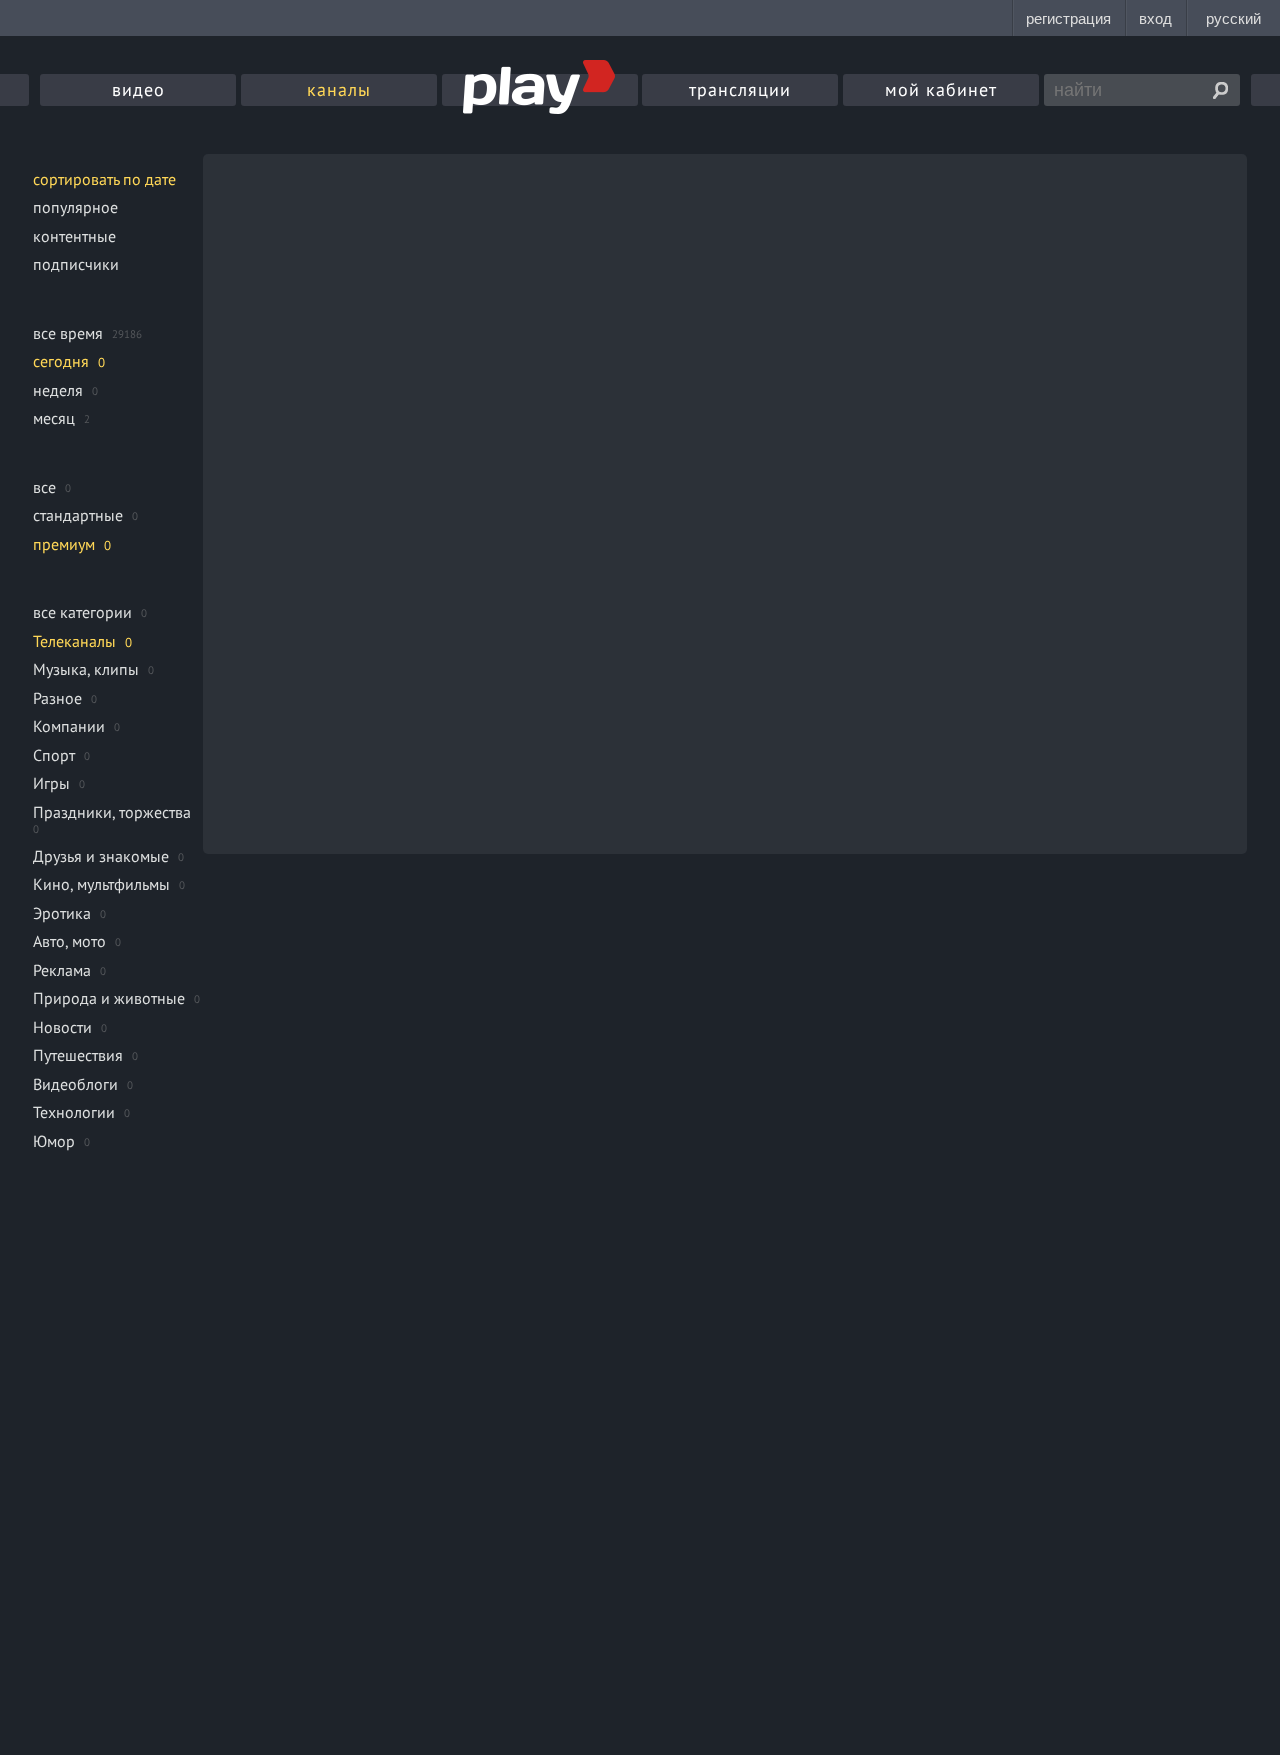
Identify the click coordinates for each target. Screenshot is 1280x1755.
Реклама (62, 970)
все (44, 487)
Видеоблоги (75, 1084)
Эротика (62, 913)
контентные (74, 236)
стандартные (78, 515)
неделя (58, 390)
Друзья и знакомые (101, 856)
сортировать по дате (104, 179)
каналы (339, 89)
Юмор (54, 1141)
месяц (54, 418)
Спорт (54, 755)
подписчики (76, 264)
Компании (69, 726)
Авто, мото (69, 941)
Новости (62, 1027)
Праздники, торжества (112, 812)
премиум (64, 544)
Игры (51, 783)
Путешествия (78, 1055)
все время (68, 333)
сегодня (61, 361)
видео (138, 89)
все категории (82, 612)
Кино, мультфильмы (101, 884)
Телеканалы (74, 641)
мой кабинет (941, 89)
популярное (75, 207)
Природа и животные (109, 998)
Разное (57, 698)
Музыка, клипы (86, 669)
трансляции (740, 89)
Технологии (74, 1112)
